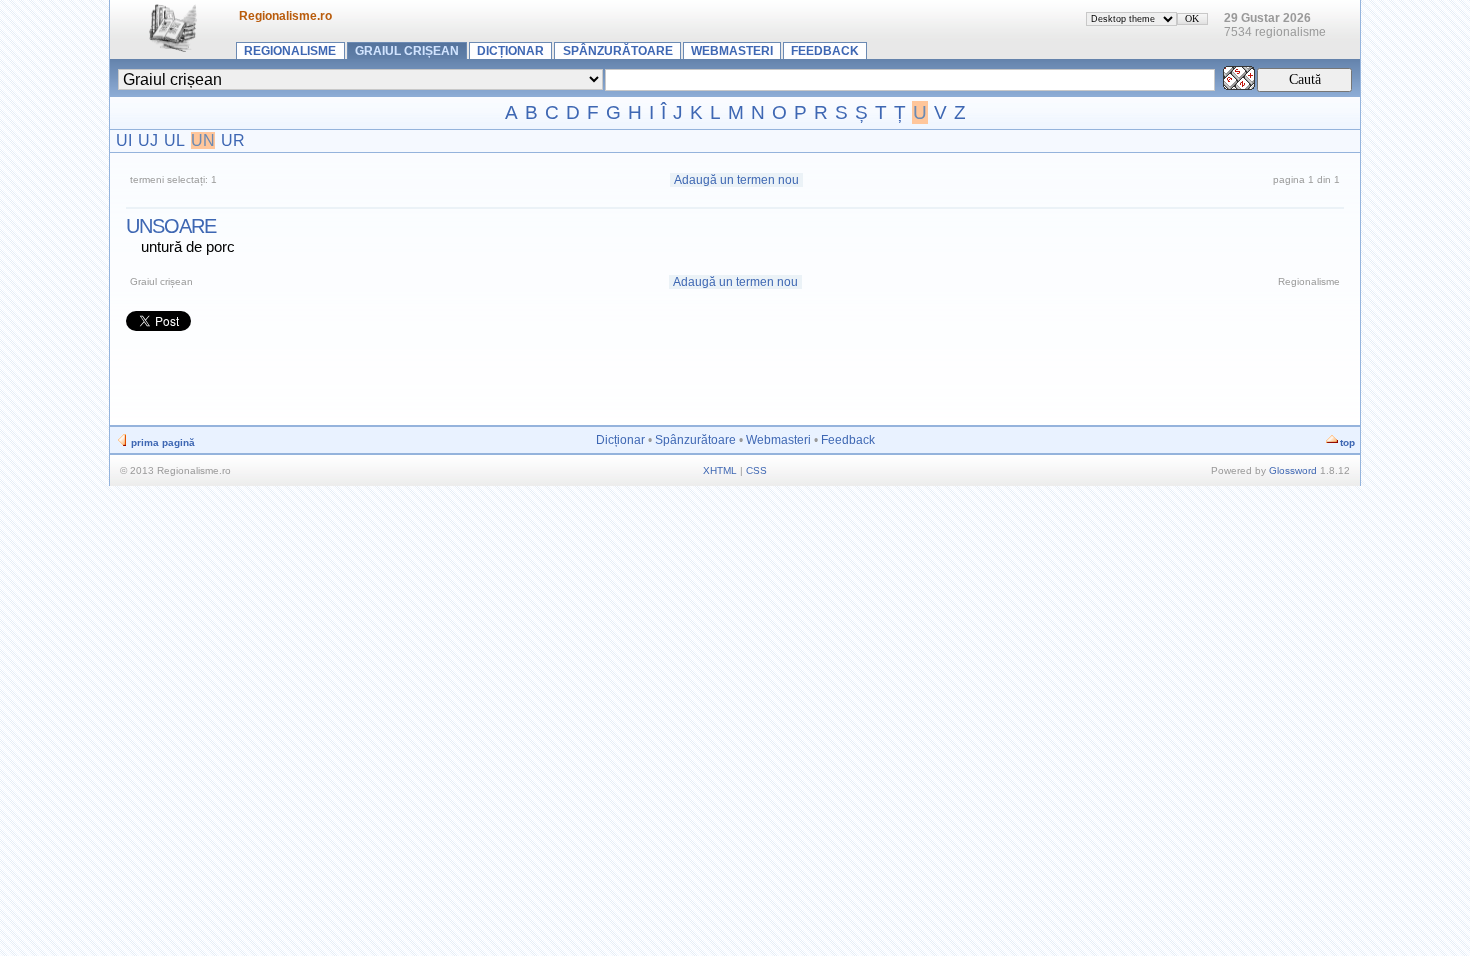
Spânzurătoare (618, 51)
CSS (756, 470)
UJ (148, 140)
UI (124, 140)
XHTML (720, 470)
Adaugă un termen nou (736, 180)
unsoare (171, 226)
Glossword (1293, 470)
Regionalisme (290, 51)
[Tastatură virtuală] (1239, 84)
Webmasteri (732, 51)
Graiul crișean (407, 51)
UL (174, 140)
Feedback (825, 51)
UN (203, 140)
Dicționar (510, 51)
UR (233, 140)
